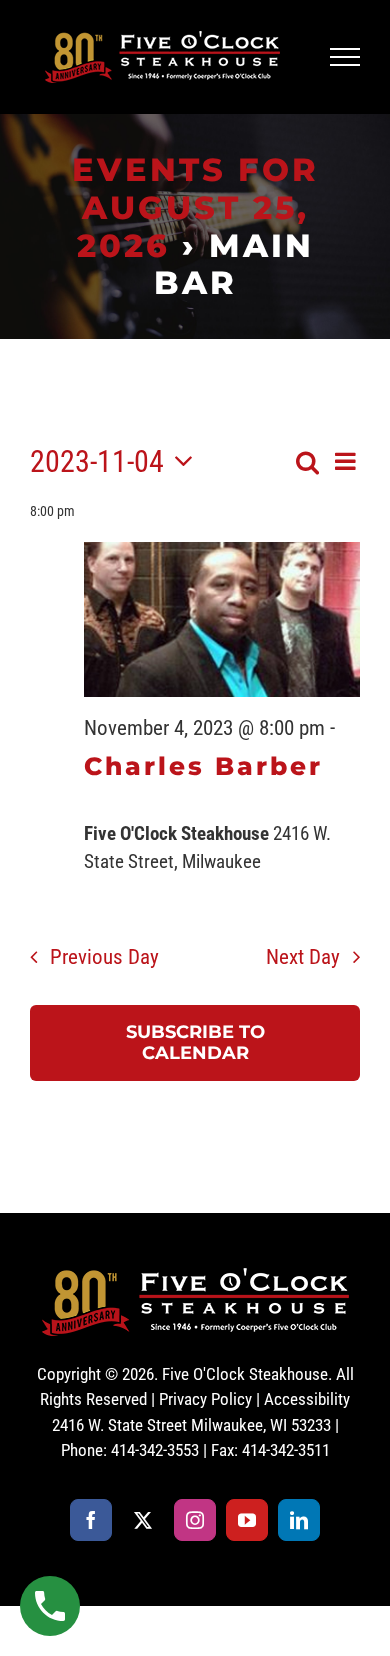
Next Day (303, 957)
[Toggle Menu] (345, 57)
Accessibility (307, 1399)
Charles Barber (203, 766)
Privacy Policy (205, 1399)
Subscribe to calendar (195, 1043)
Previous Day (104, 957)
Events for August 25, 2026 (195, 207)
